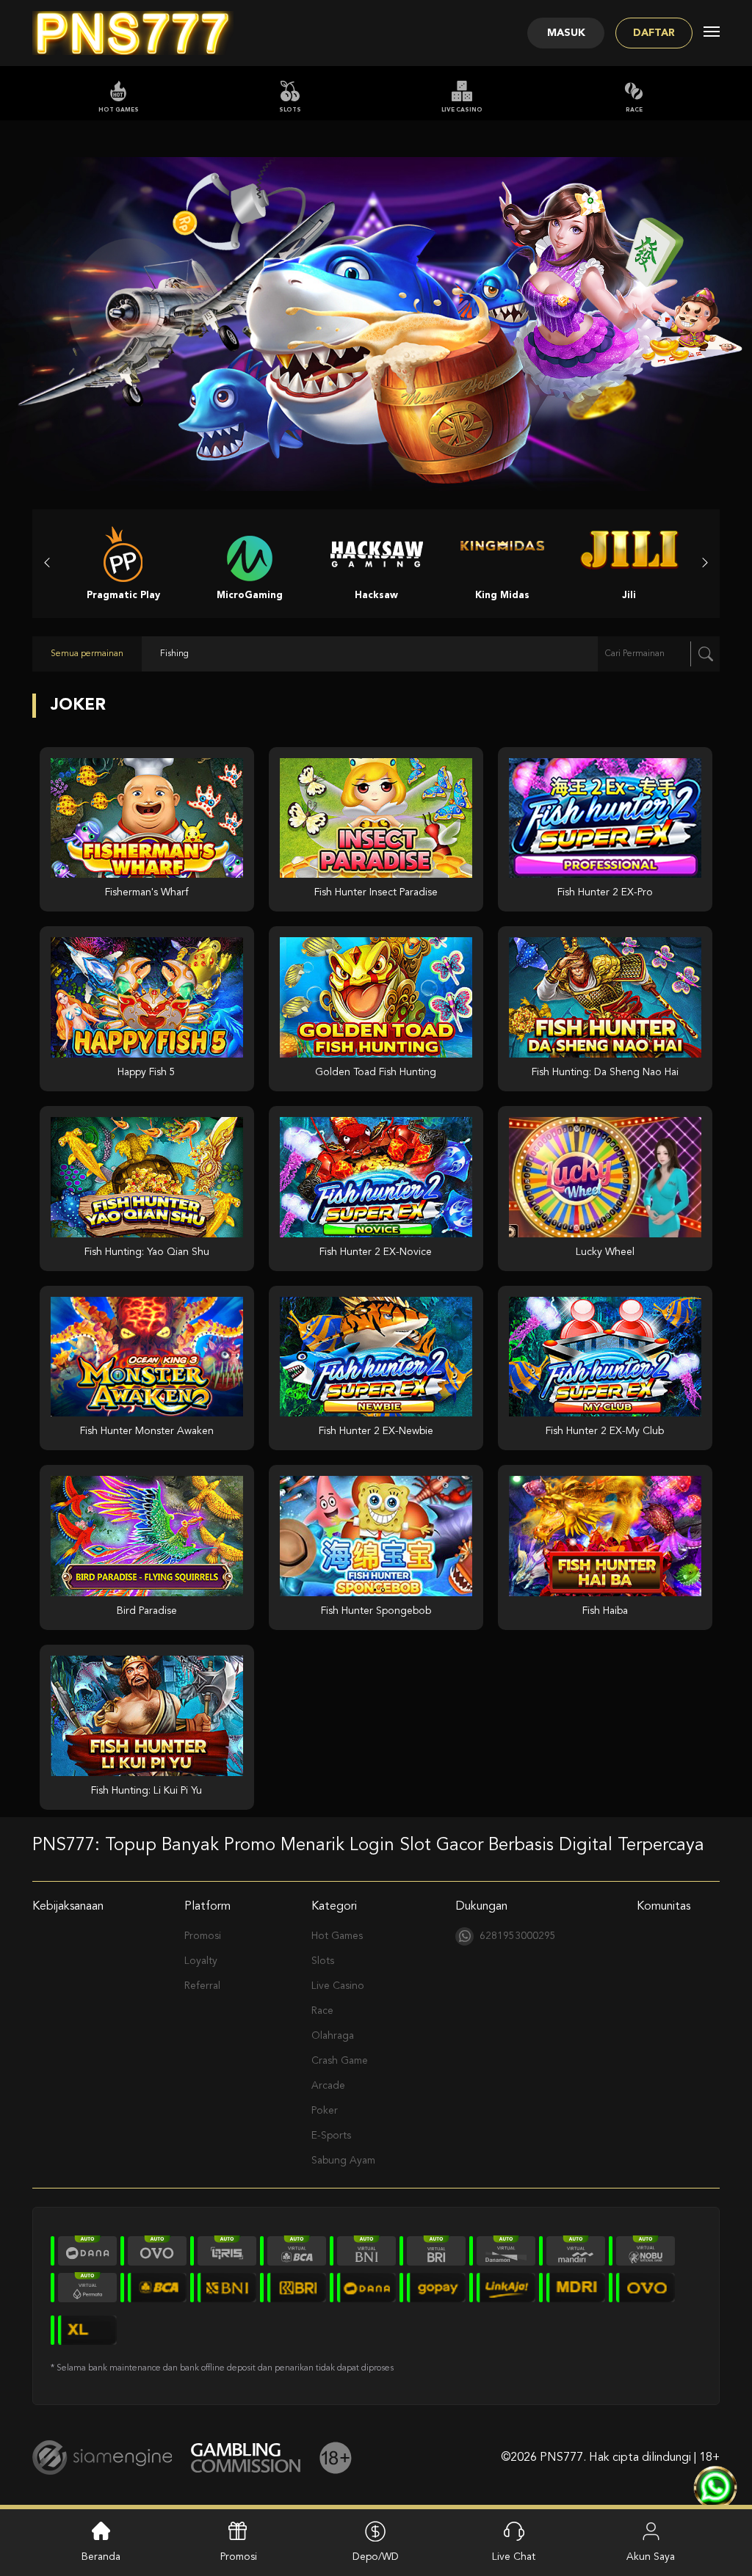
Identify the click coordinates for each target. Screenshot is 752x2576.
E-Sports (331, 2136)
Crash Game (340, 2061)
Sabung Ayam (343, 2161)
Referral (202, 1986)
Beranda (101, 2557)
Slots (290, 110)
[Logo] (133, 33)
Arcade (328, 2086)
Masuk (566, 33)
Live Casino (462, 110)
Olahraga (333, 2036)
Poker (325, 2111)
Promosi (203, 1936)
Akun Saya (651, 2557)
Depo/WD (376, 2557)
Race (634, 110)
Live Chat (514, 2557)
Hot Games (119, 110)
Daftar (654, 33)
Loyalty (201, 1961)
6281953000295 (518, 1936)
